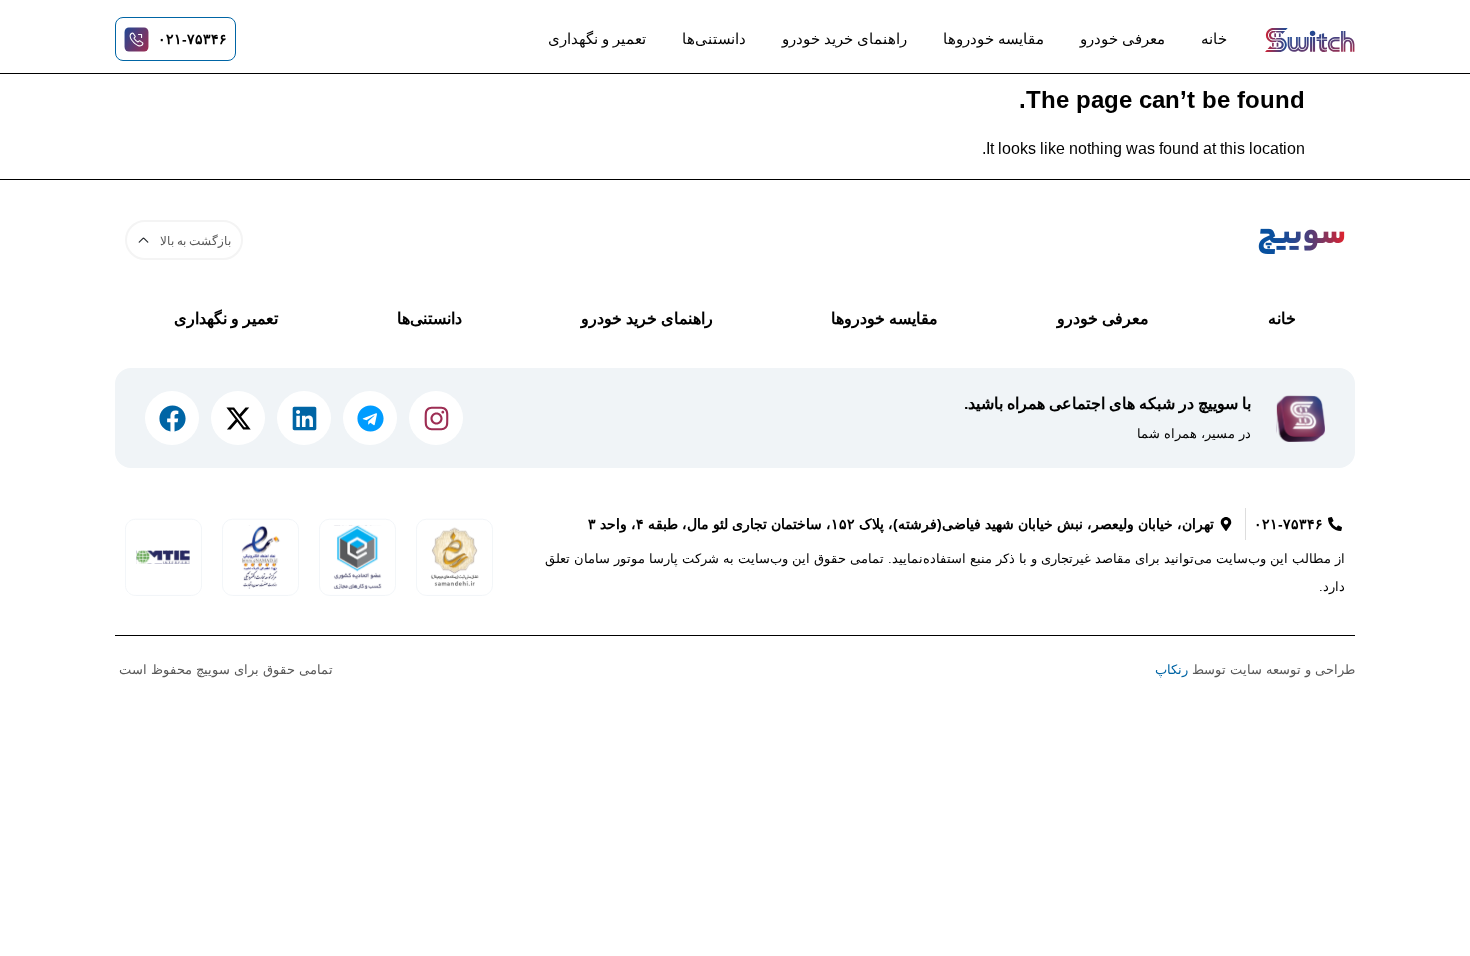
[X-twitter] (238, 418)
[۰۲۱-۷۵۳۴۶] (136, 39)
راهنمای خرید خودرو (844, 38)
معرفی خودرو (1122, 38)
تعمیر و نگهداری (597, 38)
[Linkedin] (304, 418)
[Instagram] (436, 418)
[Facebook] (172, 418)
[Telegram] (370, 418)
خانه (1214, 38)
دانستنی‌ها (714, 38)
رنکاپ (1171, 669)
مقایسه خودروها (993, 38)
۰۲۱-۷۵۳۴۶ (192, 39)
